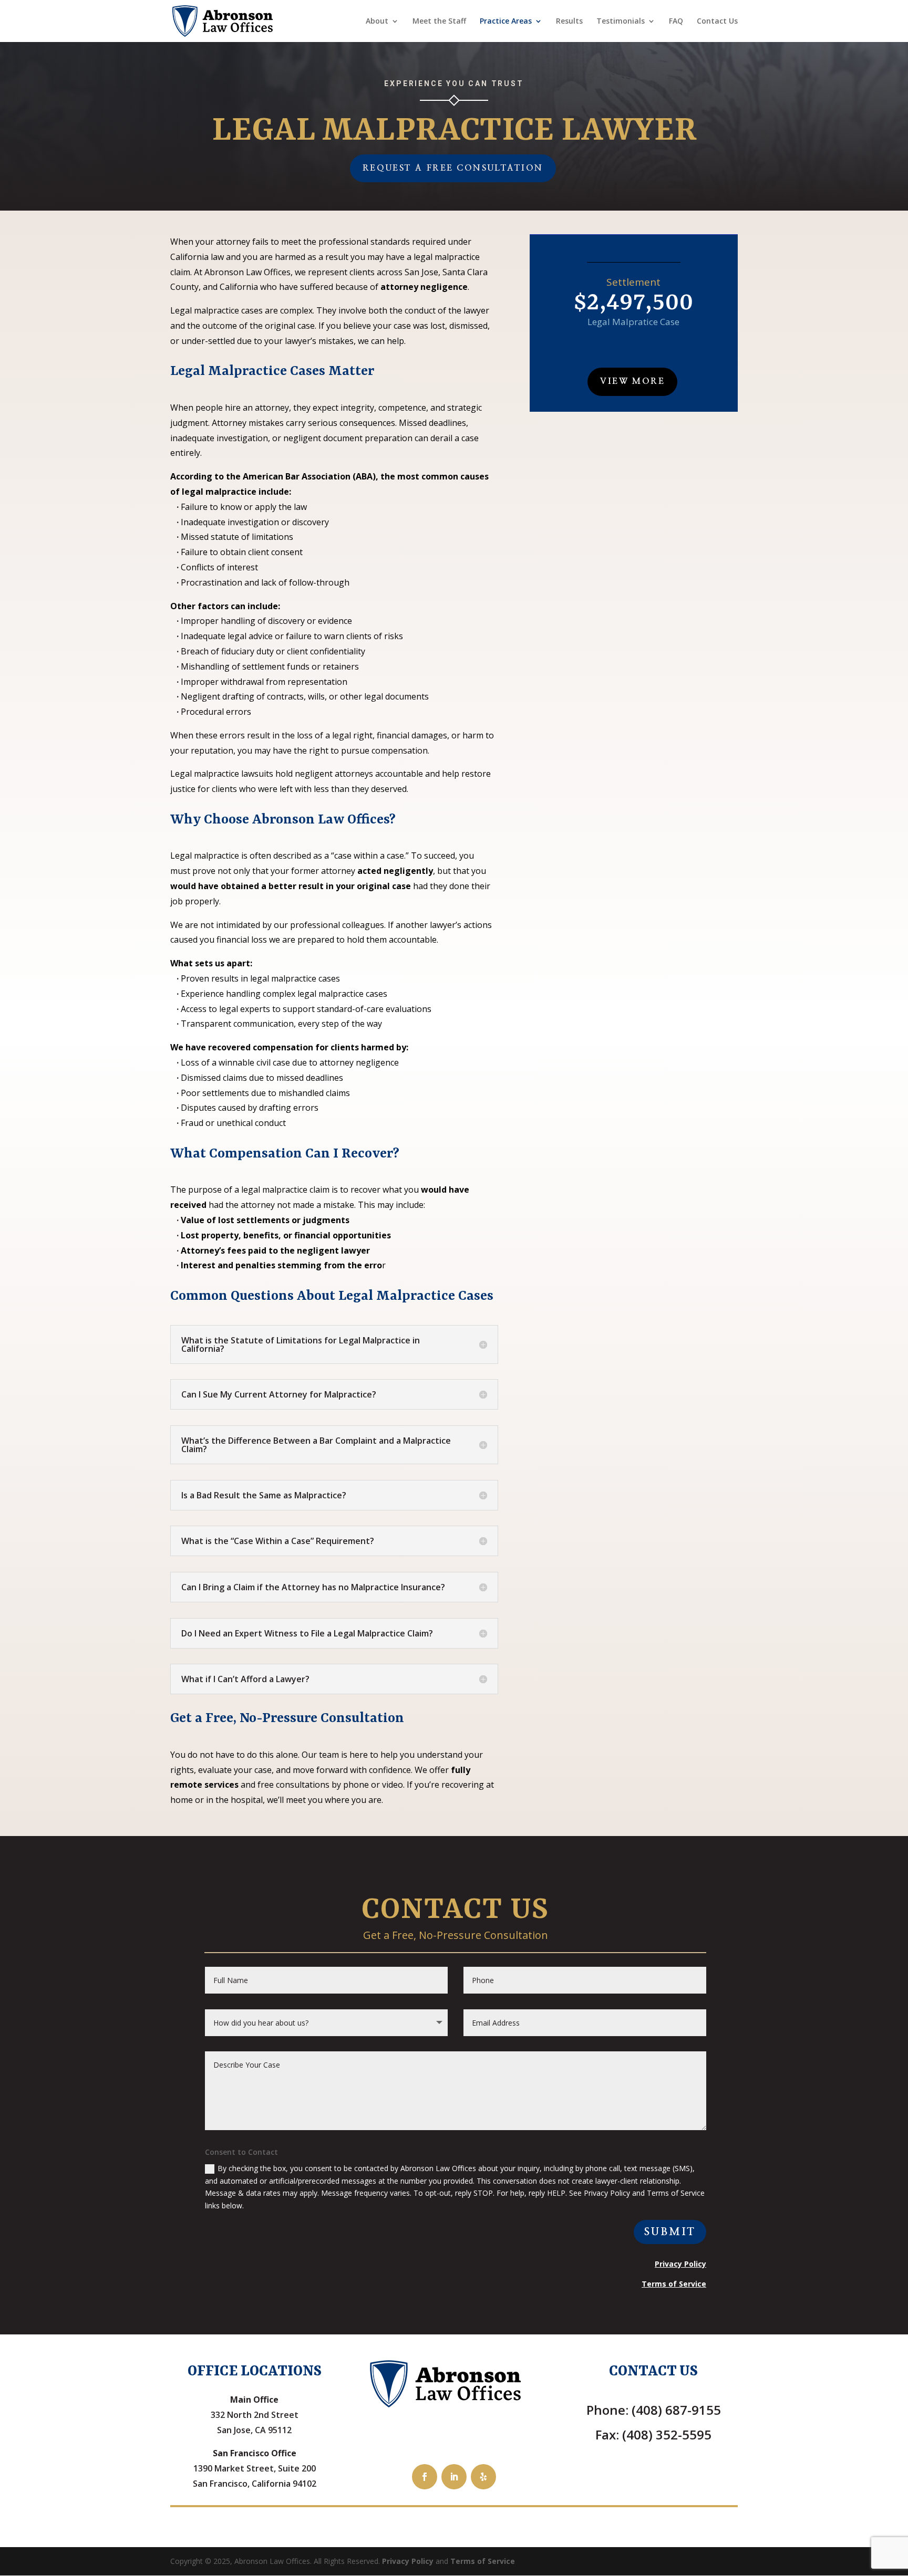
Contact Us (717, 22)
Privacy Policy (408, 2561)
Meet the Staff (439, 22)
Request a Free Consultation (453, 168)
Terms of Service (483, 2561)
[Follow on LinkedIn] (454, 2477)
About (377, 22)
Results (569, 22)
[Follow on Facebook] (425, 2477)
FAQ (676, 22)
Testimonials (621, 22)
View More (632, 381)
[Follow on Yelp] (483, 2477)
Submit (670, 2232)
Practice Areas (506, 22)
